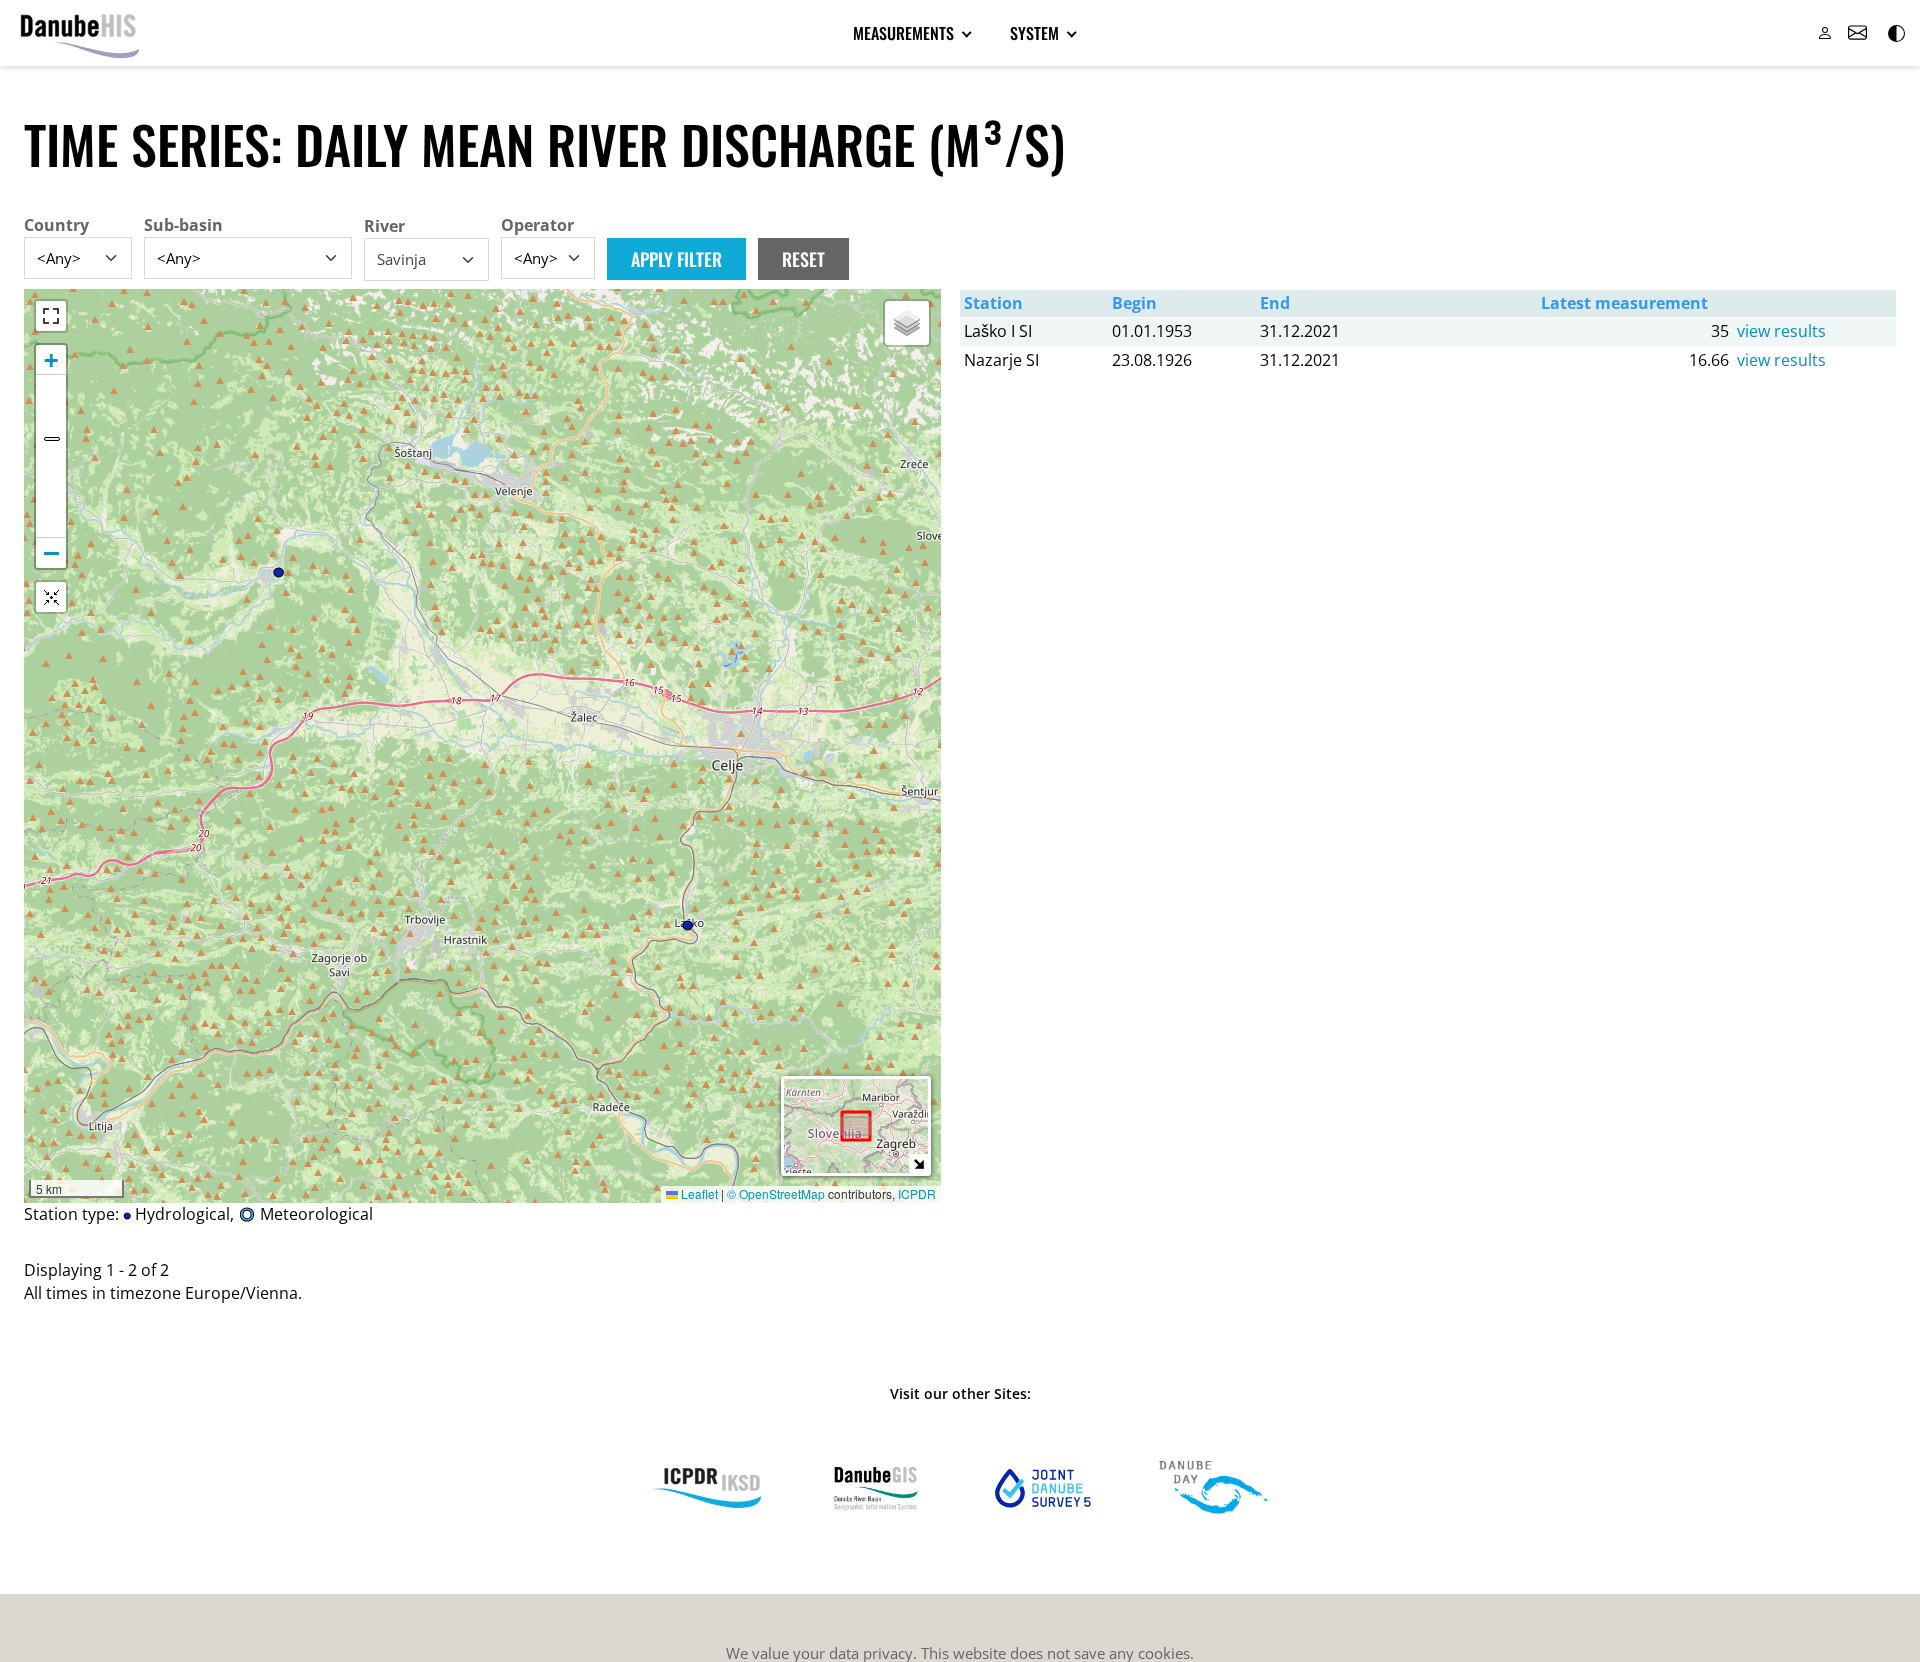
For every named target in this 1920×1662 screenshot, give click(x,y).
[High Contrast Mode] (1895, 33)
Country (56, 225)
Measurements (905, 33)
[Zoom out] (51, 553)
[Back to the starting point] (51, 597)
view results (1781, 331)
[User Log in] (1825, 33)
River (384, 226)
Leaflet (698, 1193)
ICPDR (917, 1193)
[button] (907, 323)
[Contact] (1857, 33)
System (1036, 33)
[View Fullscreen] (51, 316)
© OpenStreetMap (777, 1193)
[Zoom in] (51, 360)
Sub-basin (183, 225)
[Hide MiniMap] (918, 1163)
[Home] (80, 33)
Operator (537, 225)
